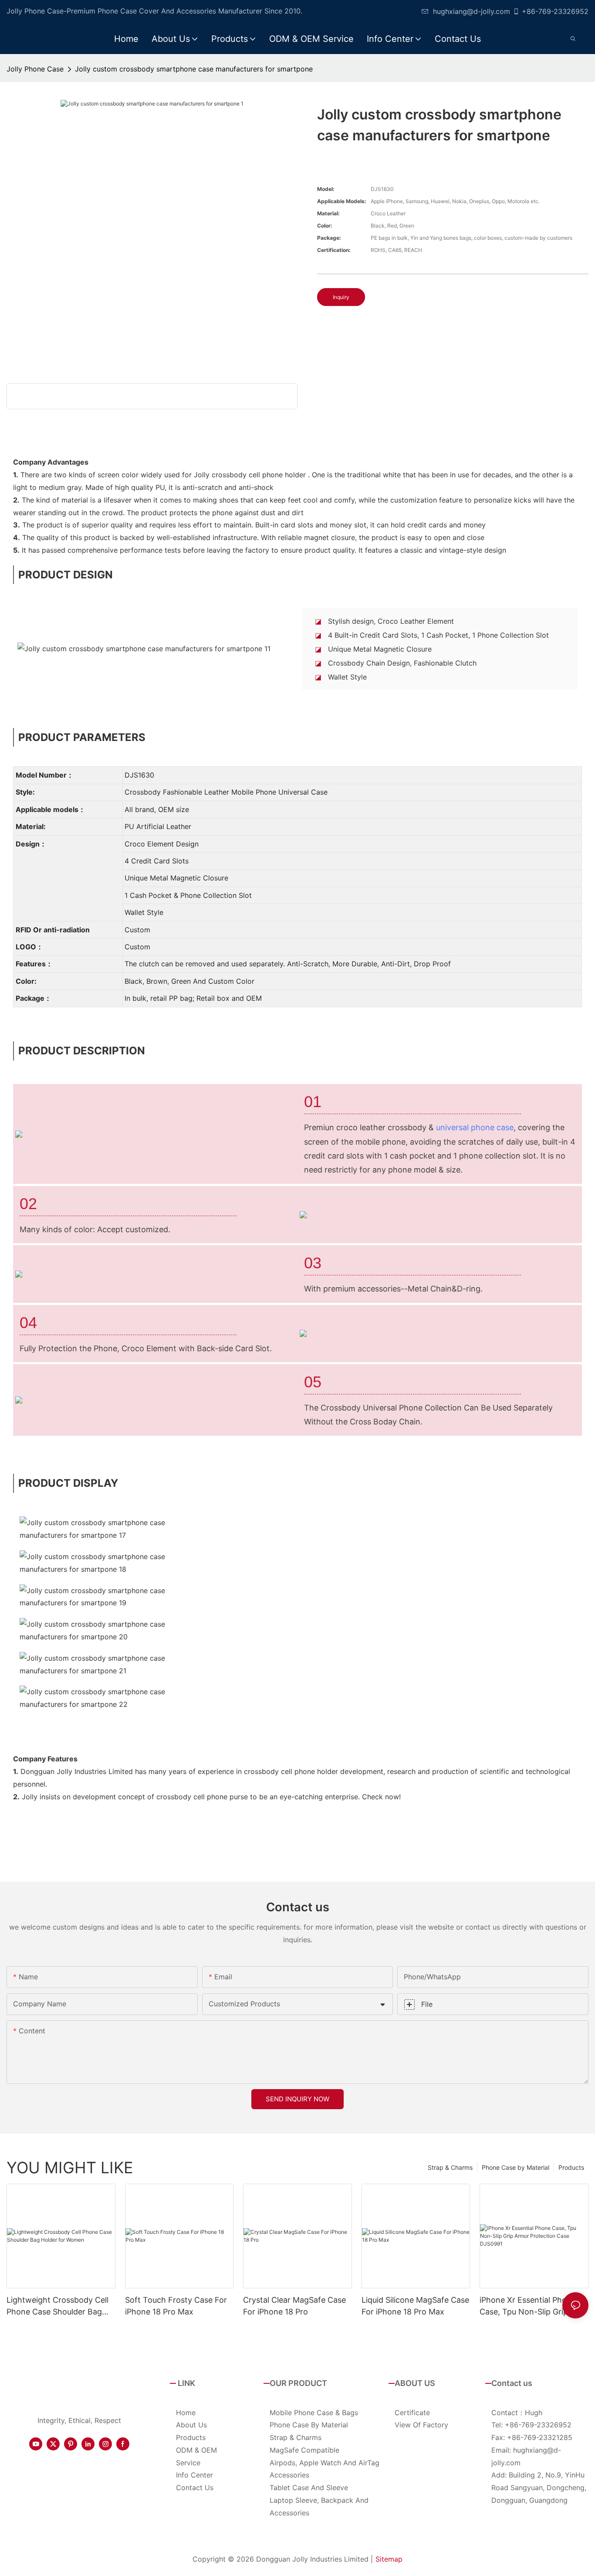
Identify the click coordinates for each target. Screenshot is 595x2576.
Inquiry (341, 297)
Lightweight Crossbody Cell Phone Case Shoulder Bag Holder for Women (57, 2306)
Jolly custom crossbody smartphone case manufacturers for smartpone (194, 69)
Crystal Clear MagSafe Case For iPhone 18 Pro (294, 2306)
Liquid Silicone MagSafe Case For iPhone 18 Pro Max (415, 2306)
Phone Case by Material (516, 2167)
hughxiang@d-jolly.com (472, 11)
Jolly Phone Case (35, 69)
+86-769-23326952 (555, 11)
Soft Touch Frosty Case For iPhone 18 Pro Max (176, 2306)
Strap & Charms (450, 2167)
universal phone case (475, 1127)
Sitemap (389, 2559)
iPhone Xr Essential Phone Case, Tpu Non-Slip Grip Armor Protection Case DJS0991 (528, 2306)
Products (571, 2167)
